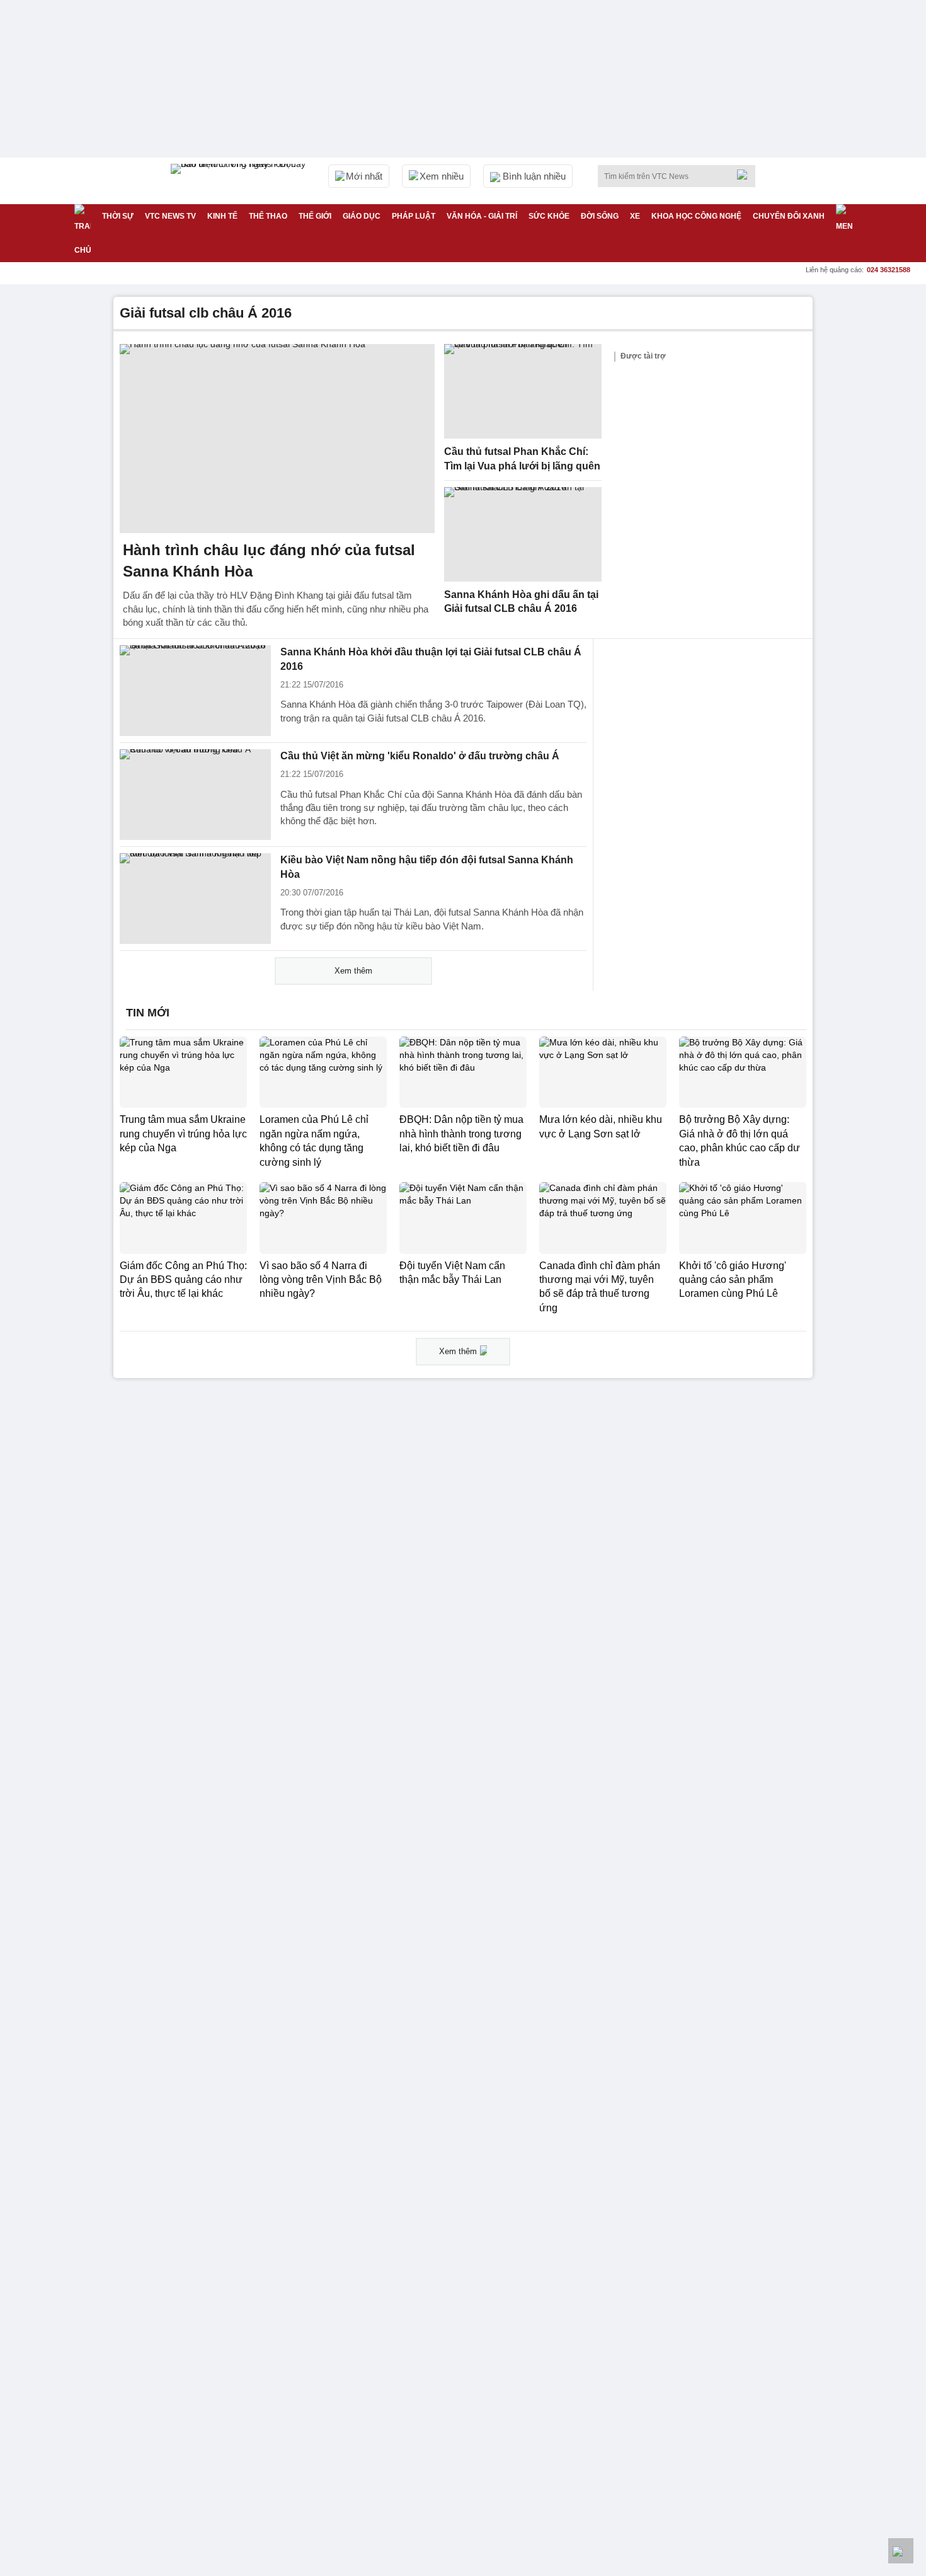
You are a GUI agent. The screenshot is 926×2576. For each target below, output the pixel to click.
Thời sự (118, 216)
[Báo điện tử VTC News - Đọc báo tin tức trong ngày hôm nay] (240, 181)
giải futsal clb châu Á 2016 (206, 313)
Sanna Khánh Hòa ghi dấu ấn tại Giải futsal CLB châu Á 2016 (521, 602)
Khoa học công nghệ (696, 216)
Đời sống (600, 216)
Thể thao (268, 216)
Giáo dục (362, 216)
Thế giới (315, 216)
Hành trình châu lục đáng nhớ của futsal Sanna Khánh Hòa (269, 561)
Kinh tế (222, 216)
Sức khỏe (549, 216)
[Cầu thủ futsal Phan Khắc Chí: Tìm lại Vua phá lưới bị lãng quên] (523, 391)
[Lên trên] (901, 2551)
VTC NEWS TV (170, 216)
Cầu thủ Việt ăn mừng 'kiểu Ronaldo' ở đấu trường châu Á (420, 756)
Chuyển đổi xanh (789, 216)
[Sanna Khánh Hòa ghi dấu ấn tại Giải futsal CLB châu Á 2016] (523, 534)
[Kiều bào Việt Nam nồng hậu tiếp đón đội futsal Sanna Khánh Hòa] (195, 899)
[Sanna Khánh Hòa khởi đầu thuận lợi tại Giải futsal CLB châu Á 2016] (195, 691)
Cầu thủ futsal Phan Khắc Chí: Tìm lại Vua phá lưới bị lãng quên (522, 459)
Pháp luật (414, 216)
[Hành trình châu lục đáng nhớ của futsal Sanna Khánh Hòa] (277, 439)
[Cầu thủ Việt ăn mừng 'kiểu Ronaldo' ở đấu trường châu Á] (195, 795)
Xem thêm (353, 971)
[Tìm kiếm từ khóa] (746, 175)
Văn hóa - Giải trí (482, 216)
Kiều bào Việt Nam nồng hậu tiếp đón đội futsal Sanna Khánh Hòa (427, 867)
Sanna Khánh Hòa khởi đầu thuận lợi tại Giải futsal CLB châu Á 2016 (431, 659)
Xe (635, 216)
